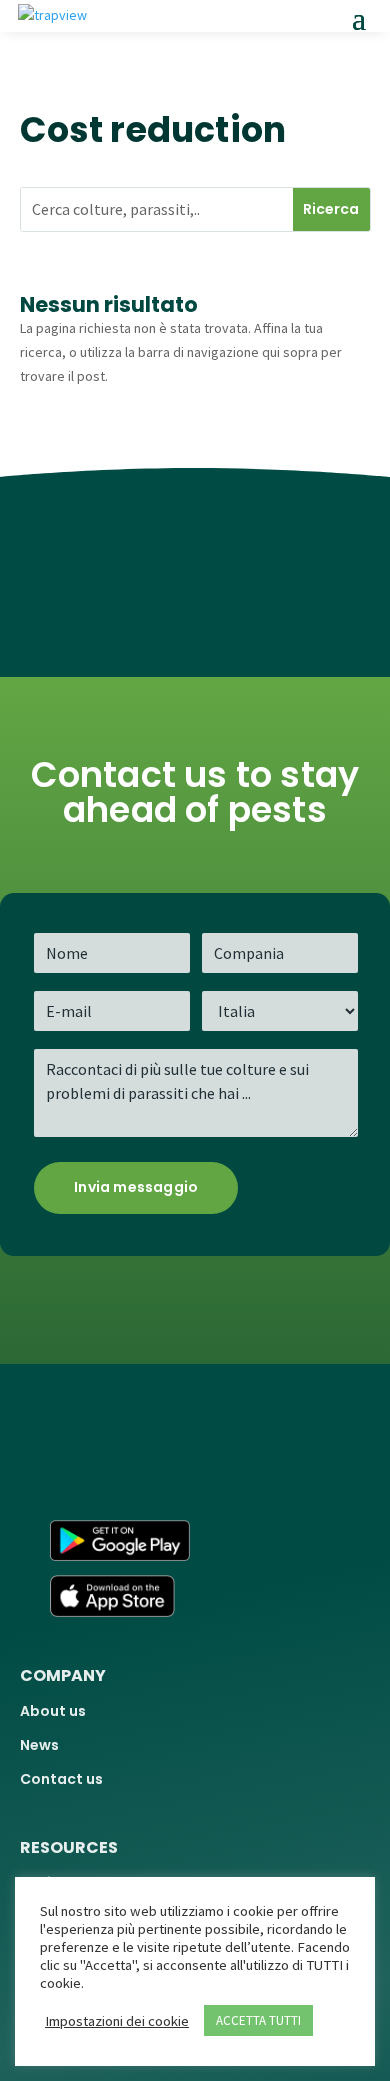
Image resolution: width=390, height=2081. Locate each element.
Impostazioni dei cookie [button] (117, 2021)
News (39, 1745)
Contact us (61, 1779)
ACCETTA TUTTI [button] (258, 2020)
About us (53, 1711)
